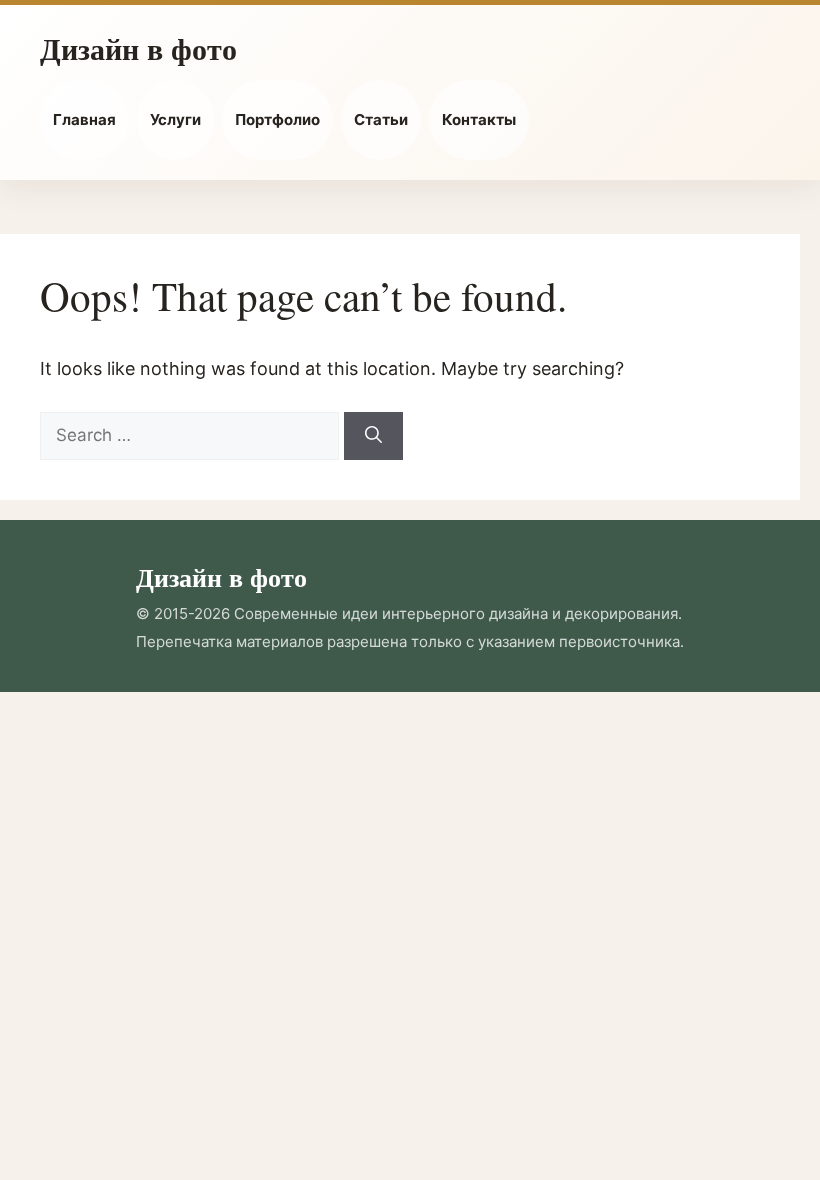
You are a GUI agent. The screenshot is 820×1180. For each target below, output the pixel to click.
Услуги (175, 119)
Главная (84, 119)
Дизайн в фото (138, 48)
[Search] (373, 436)
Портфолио (277, 119)
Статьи (381, 119)
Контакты (479, 119)
